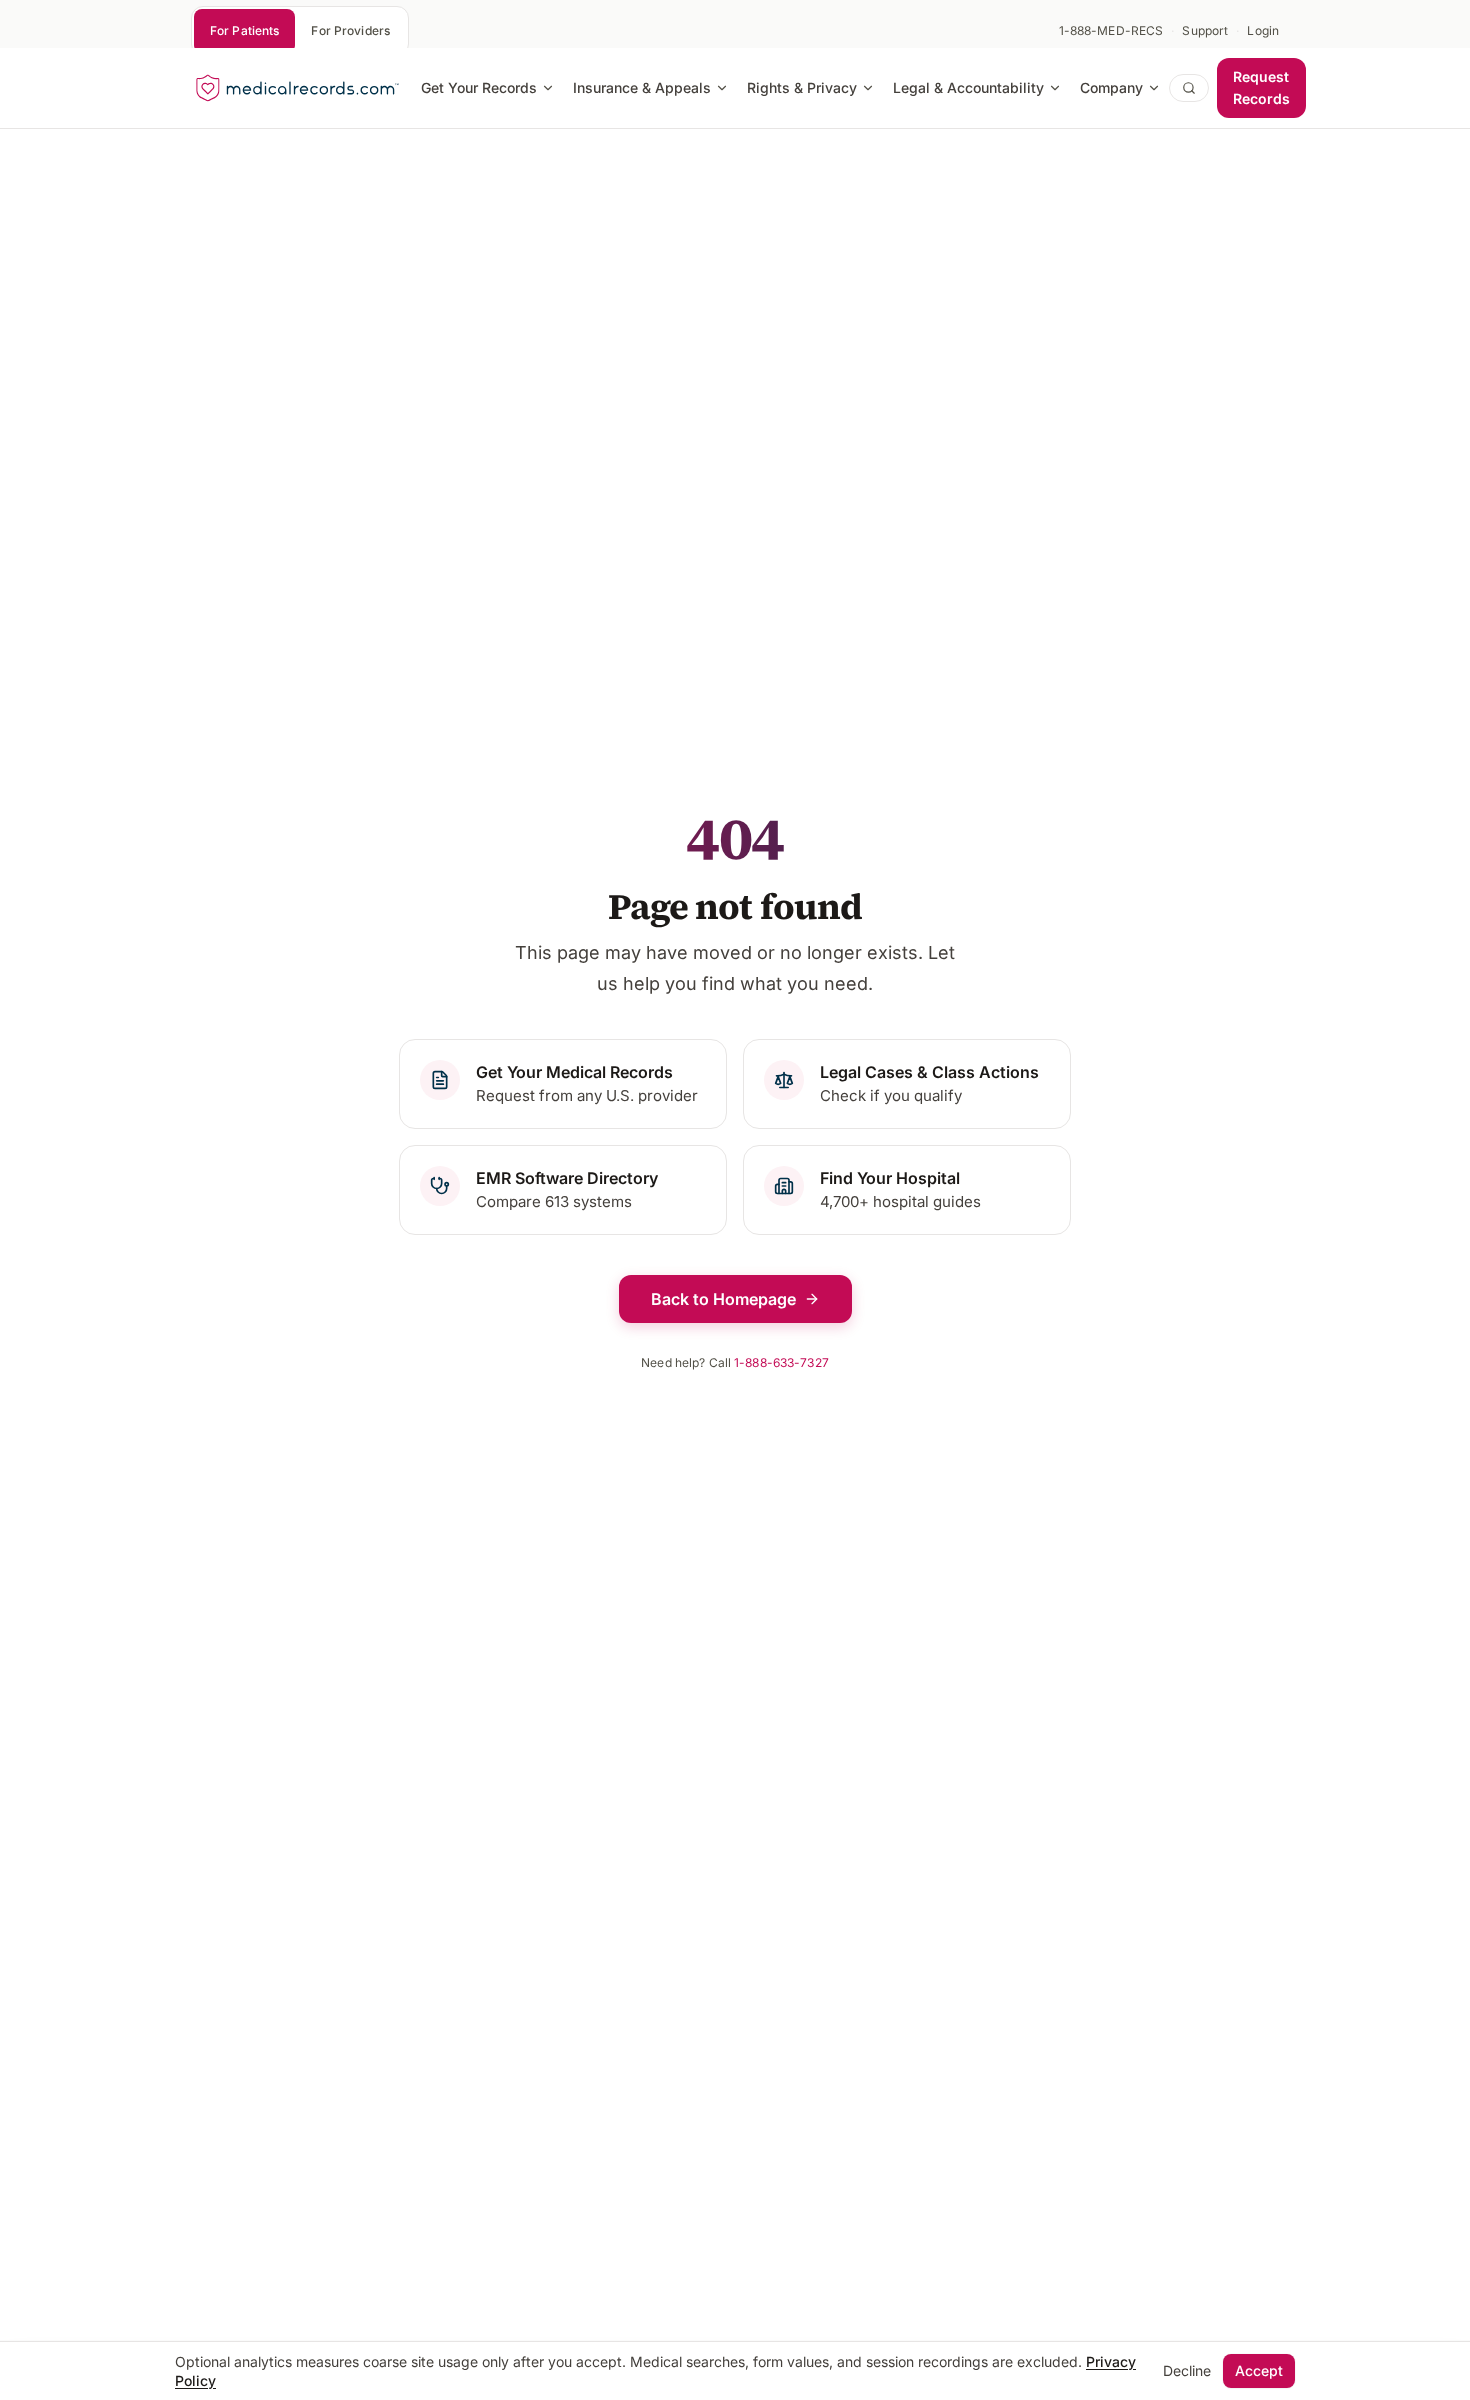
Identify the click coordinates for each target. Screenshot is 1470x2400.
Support (1205, 30)
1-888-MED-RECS (1111, 30)
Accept (1259, 2370)
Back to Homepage (723, 1299)
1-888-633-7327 (781, 1362)
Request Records (1261, 87)
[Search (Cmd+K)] (1189, 88)
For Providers (350, 30)
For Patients (244, 30)
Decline (1187, 2370)
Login (1263, 30)
